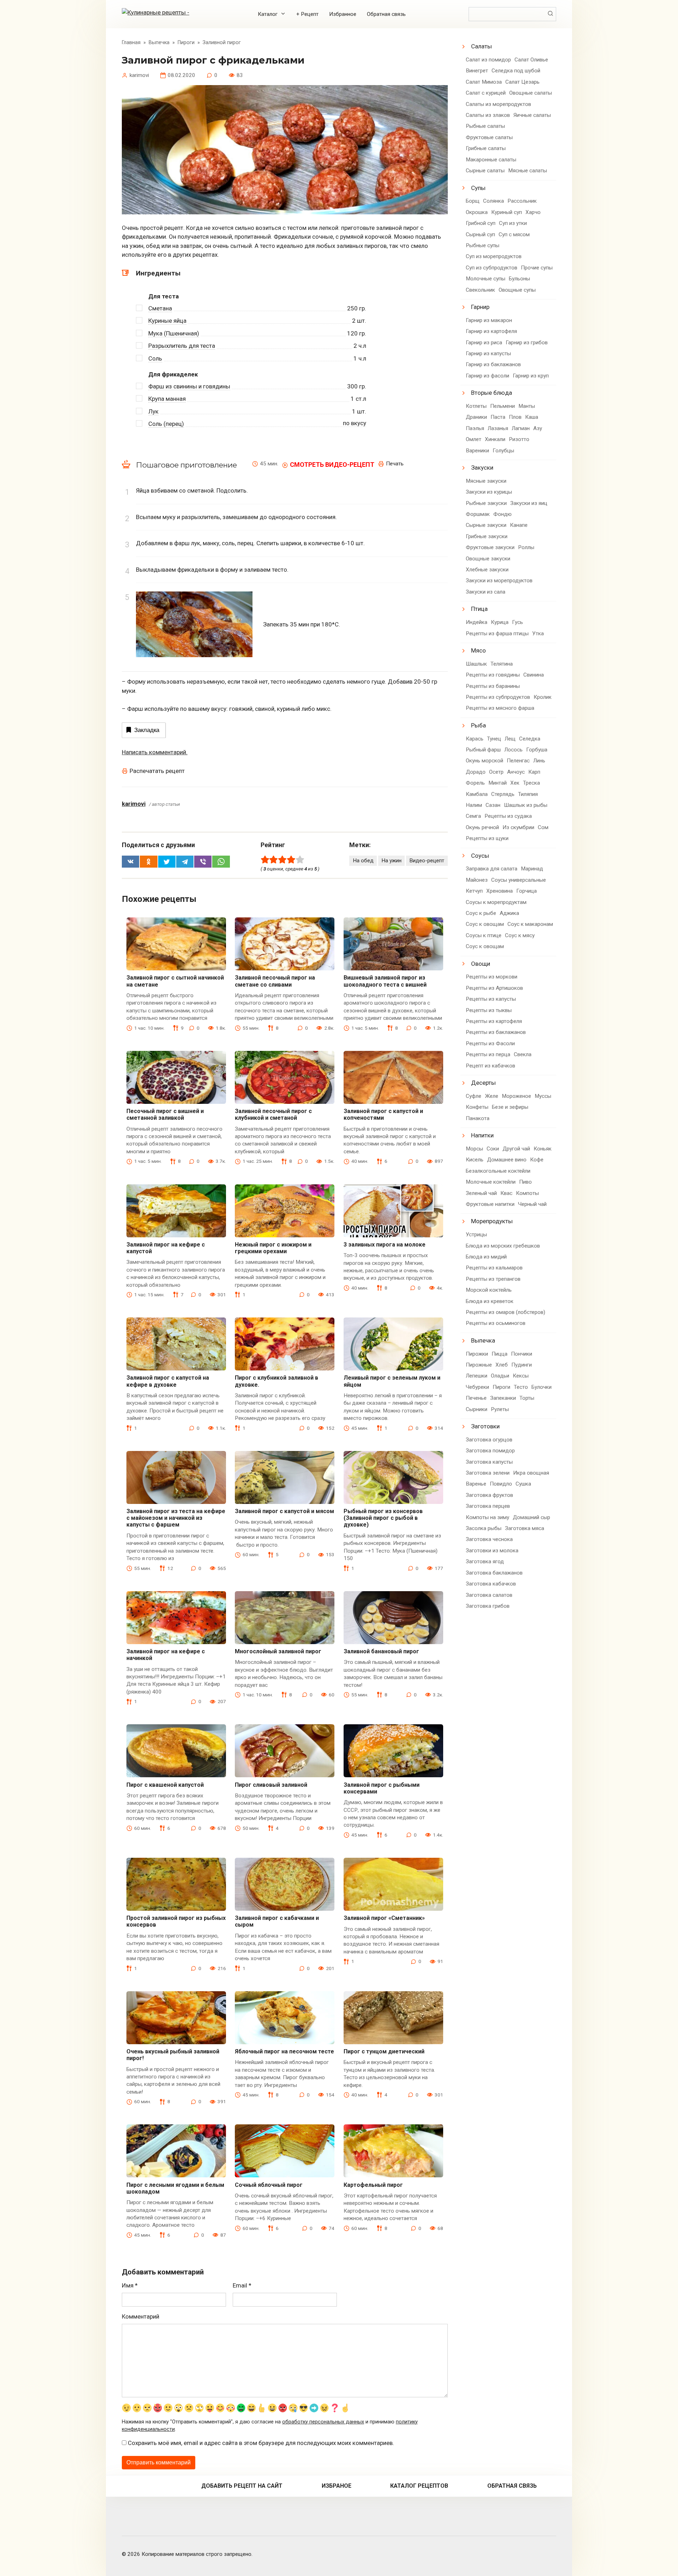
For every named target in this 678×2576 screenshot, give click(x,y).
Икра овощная (531, 1473)
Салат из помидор (488, 60)
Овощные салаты (531, 93)
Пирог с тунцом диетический (384, 2051)
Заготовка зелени (488, 1473)
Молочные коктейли (491, 1182)
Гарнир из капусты (488, 353)
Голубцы (503, 451)
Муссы (543, 1096)
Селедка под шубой (516, 71)
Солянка (493, 201)
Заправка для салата (492, 869)
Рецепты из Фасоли (490, 1043)
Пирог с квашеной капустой (165, 1785)
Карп (534, 772)
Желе (492, 1096)
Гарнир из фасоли (487, 376)
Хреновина (499, 891)
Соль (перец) (166, 424)
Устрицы (476, 1235)
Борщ (473, 201)
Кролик (543, 697)
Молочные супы (486, 279)
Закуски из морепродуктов (499, 581)
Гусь (518, 622)
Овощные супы (517, 290)
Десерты (483, 1083)
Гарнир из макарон (489, 320)
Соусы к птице (484, 935)
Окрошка (477, 212)
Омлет (474, 439)
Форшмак (478, 514)
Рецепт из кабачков (490, 1066)
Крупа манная (167, 399)
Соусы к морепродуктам (496, 902)
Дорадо (476, 772)
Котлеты (476, 406)
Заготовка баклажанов (494, 1573)
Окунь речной (482, 827)
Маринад (532, 869)
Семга (473, 816)
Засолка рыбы (484, 1528)
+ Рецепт (307, 14)
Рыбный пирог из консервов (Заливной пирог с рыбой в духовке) (383, 1518)
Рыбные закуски (486, 503)
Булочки (542, 1387)
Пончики (522, 1354)
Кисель (475, 1160)
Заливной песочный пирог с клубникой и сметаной (273, 1114)
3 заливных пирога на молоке (385, 1245)
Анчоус (516, 772)
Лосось (513, 750)
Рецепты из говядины (493, 675)
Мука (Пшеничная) (174, 333)
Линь (539, 761)
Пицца (499, 1354)
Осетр (496, 772)
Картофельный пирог (373, 2185)
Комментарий (141, 2316)
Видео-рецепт (427, 861)
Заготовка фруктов (489, 1495)
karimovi (134, 804)
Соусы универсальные (519, 880)
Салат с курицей (486, 93)
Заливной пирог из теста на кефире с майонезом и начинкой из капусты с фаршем (176, 1518)
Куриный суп (507, 212)
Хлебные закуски (487, 570)
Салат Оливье (531, 60)
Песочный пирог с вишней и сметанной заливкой (165, 1114)
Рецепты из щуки (487, 838)
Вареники (477, 451)
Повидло (501, 1484)
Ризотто (519, 439)
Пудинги (522, 1365)
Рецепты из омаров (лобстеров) (505, 1312)
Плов (515, 417)
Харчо (533, 212)
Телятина (502, 664)
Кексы (521, 1376)
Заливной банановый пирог (381, 1651)
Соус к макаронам (530, 924)
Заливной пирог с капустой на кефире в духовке (168, 1381)
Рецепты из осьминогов (496, 1323)
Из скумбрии (518, 827)
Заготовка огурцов (489, 1440)
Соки (493, 1149)
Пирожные (479, 1365)
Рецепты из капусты (491, 999)
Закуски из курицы (489, 492)
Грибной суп (481, 223)
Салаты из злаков (488, 115)
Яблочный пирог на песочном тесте (284, 2051)
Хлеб (502, 1365)
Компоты (527, 1193)
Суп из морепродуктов (494, 256)
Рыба (478, 725)
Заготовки (485, 1426)
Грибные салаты (486, 148)
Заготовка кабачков (491, 1584)
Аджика (509, 913)
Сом (543, 827)
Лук (153, 411)
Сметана (160, 308)
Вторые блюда (492, 393)
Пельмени (502, 406)
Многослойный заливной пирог (278, 1651)
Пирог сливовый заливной (271, 1785)
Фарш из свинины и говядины (189, 386)
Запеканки (503, 1398)
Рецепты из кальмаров (494, 1268)
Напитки (482, 1135)
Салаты (481, 46)
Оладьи (500, 1376)
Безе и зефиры (510, 1107)
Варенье (476, 1484)
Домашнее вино (507, 1160)
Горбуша (537, 750)
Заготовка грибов (488, 1606)
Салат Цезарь (522, 82)
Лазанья (498, 428)
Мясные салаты (528, 171)
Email (242, 2285)
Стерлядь (503, 794)
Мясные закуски (486, 481)
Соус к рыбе (481, 913)
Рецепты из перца (488, 1054)
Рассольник (522, 201)
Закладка (147, 730)
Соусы (480, 856)
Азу (538, 428)
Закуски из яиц (529, 503)
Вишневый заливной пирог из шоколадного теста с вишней (385, 981)
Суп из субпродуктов (492, 268)
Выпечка (483, 1340)
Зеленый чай (481, 1193)
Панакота (478, 1118)
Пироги (501, 1387)
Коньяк (543, 1149)
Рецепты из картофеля (494, 1021)
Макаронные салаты (491, 160)
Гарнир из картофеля (491, 331)
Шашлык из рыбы (526, 805)
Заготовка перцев (488, 1506)
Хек (515, 783)
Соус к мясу (520, 935)
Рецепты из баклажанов (496, 1032)
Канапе (519, 525)
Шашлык (476, 664)
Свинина (534, 675)
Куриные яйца (167, 321)
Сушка (523, 1484)
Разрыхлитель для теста (182, 346)
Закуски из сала (486, 592)
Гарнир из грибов (527, 343)
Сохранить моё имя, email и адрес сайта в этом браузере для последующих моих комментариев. (261, 2443)
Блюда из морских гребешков (503, 1246)
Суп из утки (513, 223)
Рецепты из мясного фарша (500, 708)
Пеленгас (518, 761)
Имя (130, 2285)
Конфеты (477, 1107)
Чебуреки (477, 1387)
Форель (475, 783)
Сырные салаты (485, 171)
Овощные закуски (488, 559)
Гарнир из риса (484, 343)
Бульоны (519, 279)
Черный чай (532, 1204)
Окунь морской (484, 761)
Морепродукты (492, 1221)
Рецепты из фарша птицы (497, 633)
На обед (363, 861)
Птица (479, 609)
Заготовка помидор (490, 1451)
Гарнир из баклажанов (493, 364)
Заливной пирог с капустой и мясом (284, 1511)
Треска (531, 783)
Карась (475, 739)
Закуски (482, 468)
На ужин (391, 861)
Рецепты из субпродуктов (498, 697)
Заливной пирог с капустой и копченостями (383, 1114)
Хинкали (495, 439)
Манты (527, 406)
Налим (474, 805)
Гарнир (480, 307)
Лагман (521, 428)
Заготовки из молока (492, 1551)
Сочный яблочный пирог (269, 2185)
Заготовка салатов (489, 1595)
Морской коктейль (489, 1290)
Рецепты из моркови (492, 977)
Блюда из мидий (486, 1257)
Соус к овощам (485, 924)
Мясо (478, 650)
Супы (478, 188)
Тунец (494, 739)
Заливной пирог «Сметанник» (384, 1918)
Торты (527, 1398)
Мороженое (516, 1096)
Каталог (268, 14)
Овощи (481, 964)
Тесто (521, 1387)
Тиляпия (528, 794)
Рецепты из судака (508, 816)
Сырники (477, 1409)
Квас (506, 1193)
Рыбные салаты (485, 126)
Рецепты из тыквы (489, 1010)
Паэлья (475, 428)
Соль (155, 358)
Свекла (523, 1054)
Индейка (477, 622)
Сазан (493, 805)
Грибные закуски (487, 536)
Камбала (477, 794)
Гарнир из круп (531, 376)
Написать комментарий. (155, 752)
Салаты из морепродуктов (498, 104)
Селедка (530, 739)
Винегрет (477, 71)
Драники (476, 417)
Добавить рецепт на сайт (242, 2486)
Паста (498, 417)
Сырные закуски (486, 525)
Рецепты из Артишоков (494, 988)
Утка (538, 633)
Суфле (474, 1096)
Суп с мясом (514, 234)
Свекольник (480, 290)
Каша (532, 417)
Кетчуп (474, 891)
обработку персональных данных (323, 2422)
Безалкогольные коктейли (498, 1171)
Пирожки (477, 1354)
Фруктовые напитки (490, 1204)
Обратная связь (386, 14)
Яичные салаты (532, 115)
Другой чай (516, 1149)
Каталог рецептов (419, 2486)
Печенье (476, 1398)
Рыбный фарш (483, 750)
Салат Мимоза (484, 82)
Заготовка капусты (489, 1462)
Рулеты (500, 1409)
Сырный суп (480, 234)
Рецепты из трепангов (493, 1279)
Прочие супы (537, 268)
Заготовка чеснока (489, 1539)
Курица (500, 622)
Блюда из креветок (490, 1301)
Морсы (474, 1149)
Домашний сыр (531, 1517)
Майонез (477, 880)
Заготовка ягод (485, 1561)
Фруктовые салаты (489, 137)
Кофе (537, 1160)
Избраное (337, 2486)
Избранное (343, 14)
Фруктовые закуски (490, 547)
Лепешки (477, 1376)
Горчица (527, 891)
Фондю (502, 514)
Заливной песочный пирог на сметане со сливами (275, 981)
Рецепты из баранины (493, 686)
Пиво (525, 1182)
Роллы (526, 547)
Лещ (510, 739)
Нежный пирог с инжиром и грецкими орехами (273, 1248)
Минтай (498, 783)
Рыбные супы (483, 245)
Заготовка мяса (525, 1528)
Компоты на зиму (487, 1517)
